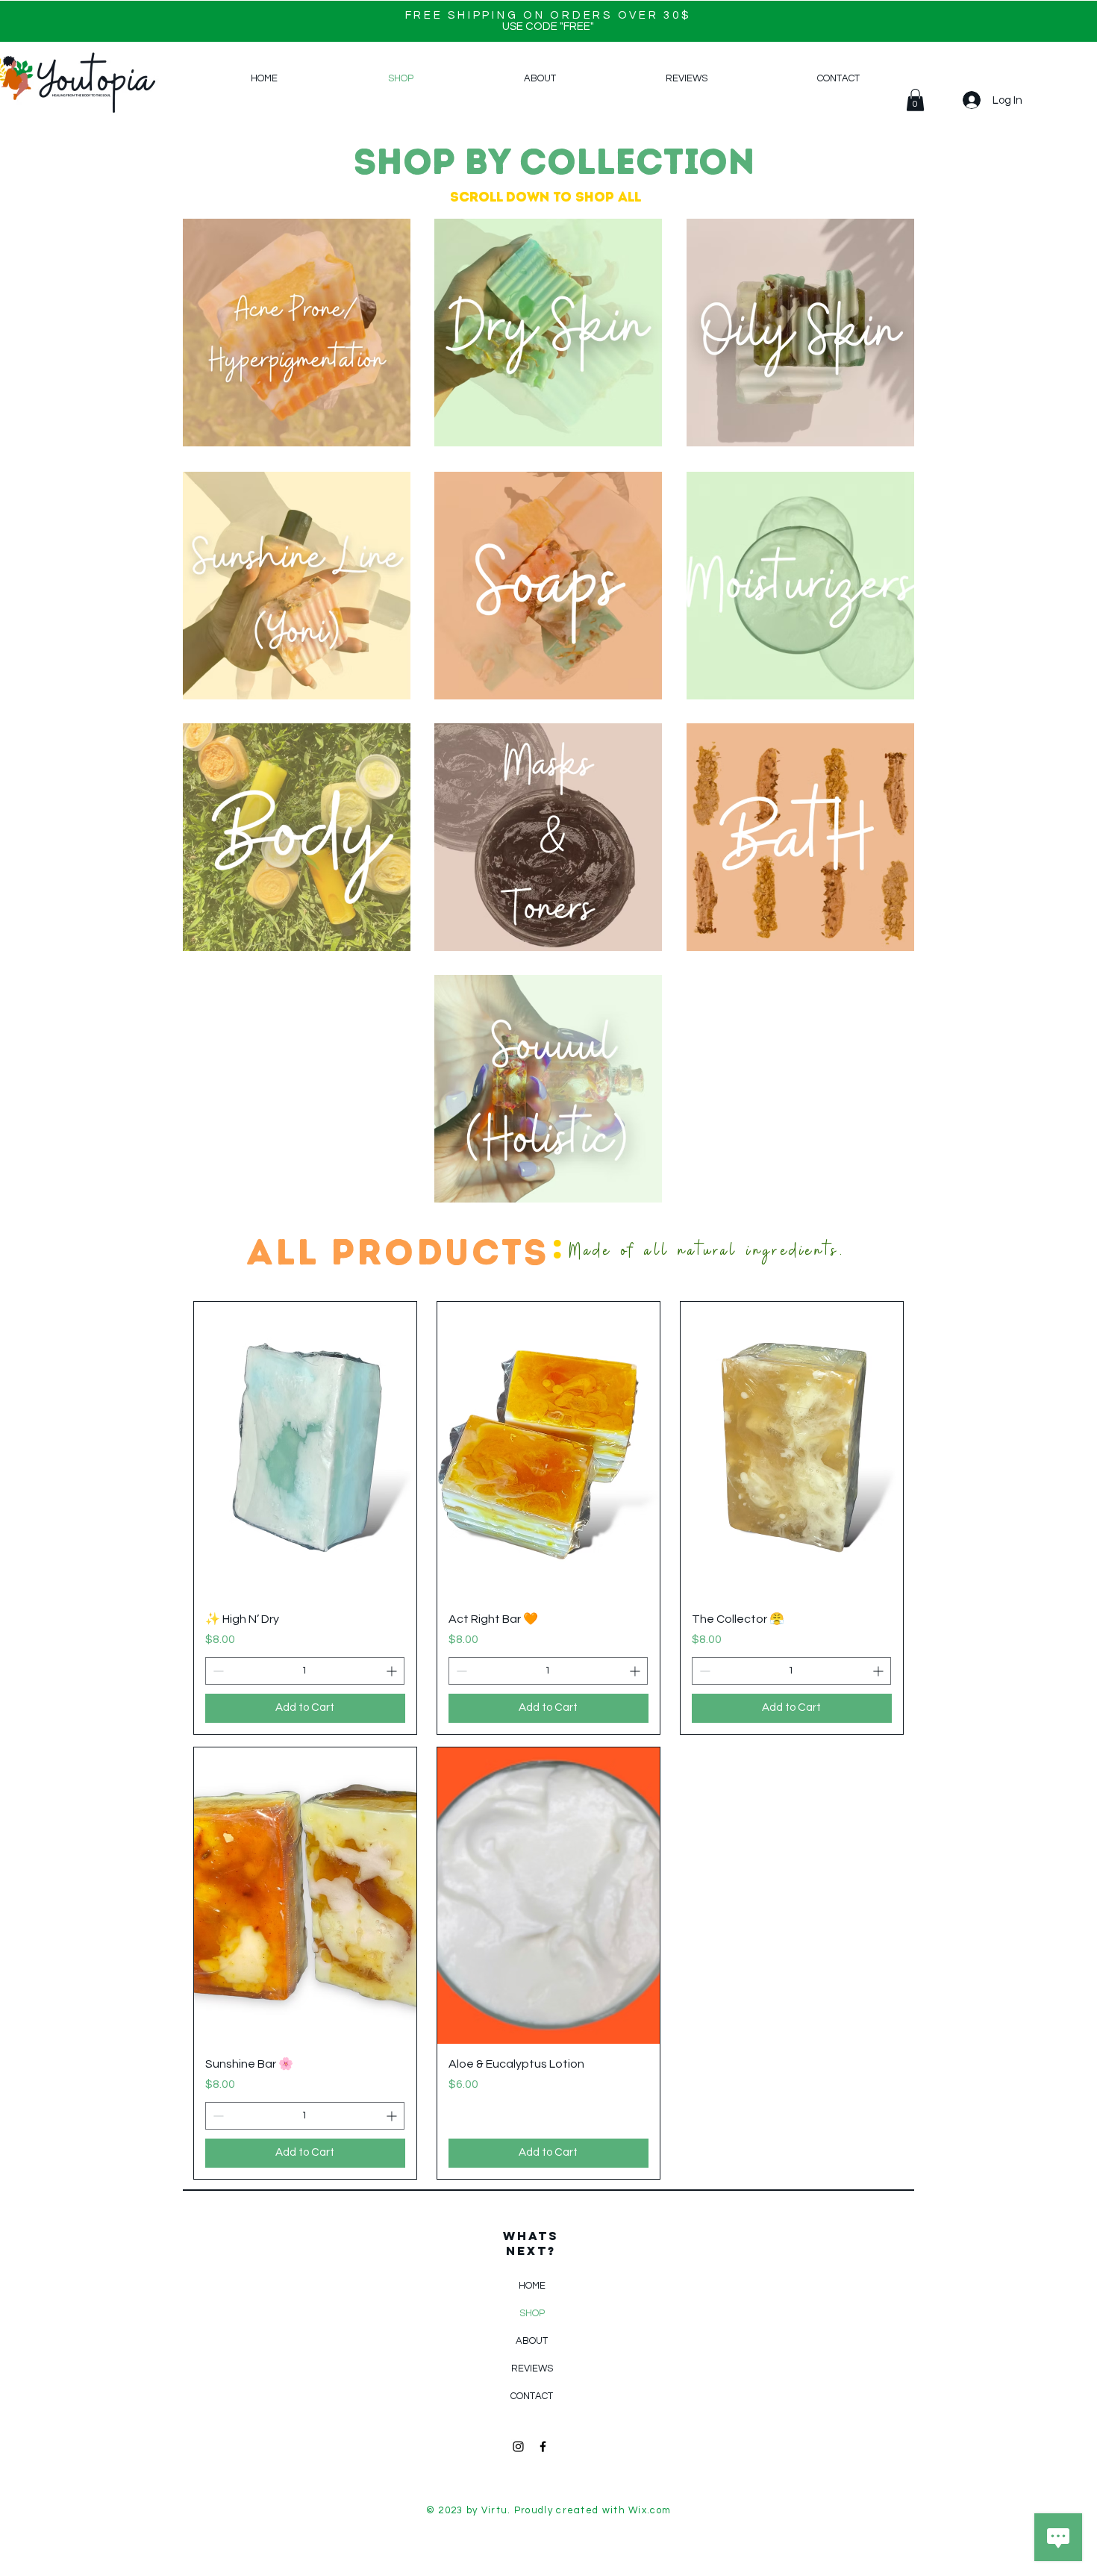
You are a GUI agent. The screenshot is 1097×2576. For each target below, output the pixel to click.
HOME (532, 2286)
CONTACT (532, 2396)
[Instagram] (518, 2446)
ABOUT (532, 2341)
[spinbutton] (305, 1671)
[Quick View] (305, 1450)
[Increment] (393, 1671)
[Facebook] (543, 2446)
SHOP (532, 2313)
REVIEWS (532, 2368)
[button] (915, 100)
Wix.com (650, 2510)
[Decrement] (217, 1671)
